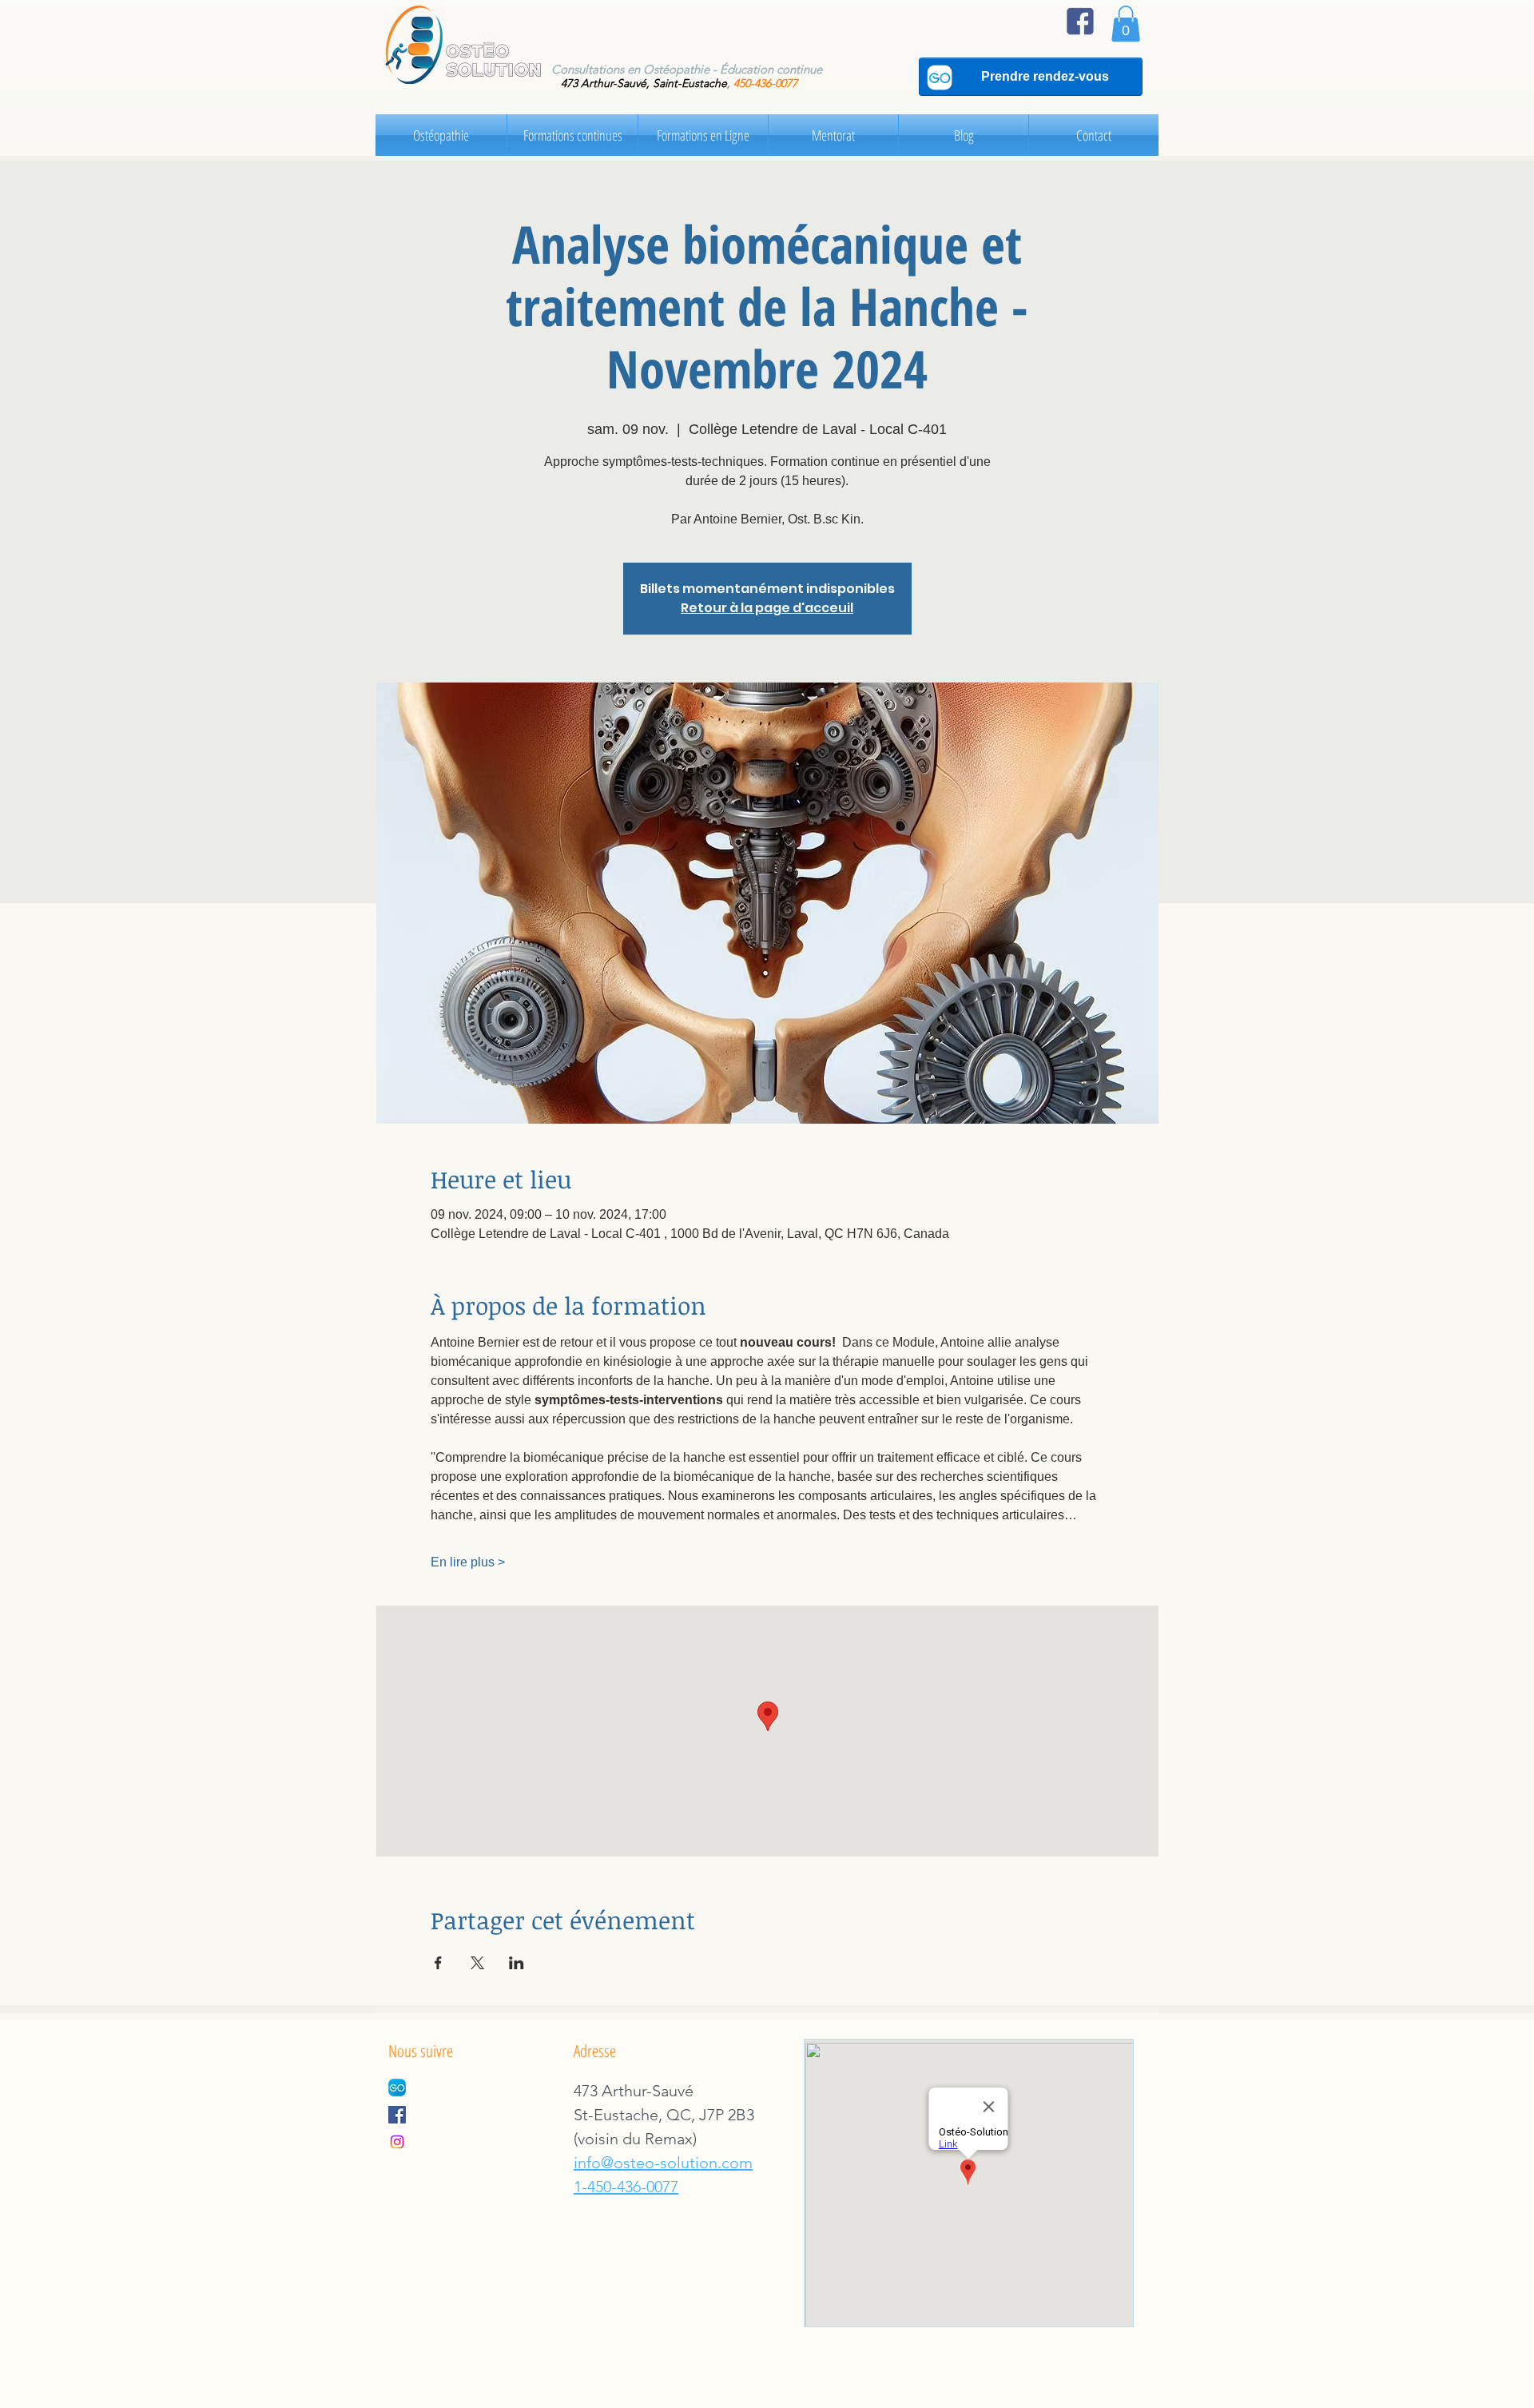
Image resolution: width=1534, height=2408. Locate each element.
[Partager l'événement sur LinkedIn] (517, 1963)
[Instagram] (397, 2142)
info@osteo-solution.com (663, 2163)
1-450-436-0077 (626, 2187)
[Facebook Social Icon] (397, 2115)
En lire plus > (468, 1562)
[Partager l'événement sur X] (477, 1963)
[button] (1126, 24)
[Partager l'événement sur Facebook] (438, 1963)
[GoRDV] (397, 2088)
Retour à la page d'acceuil (767, 608)
